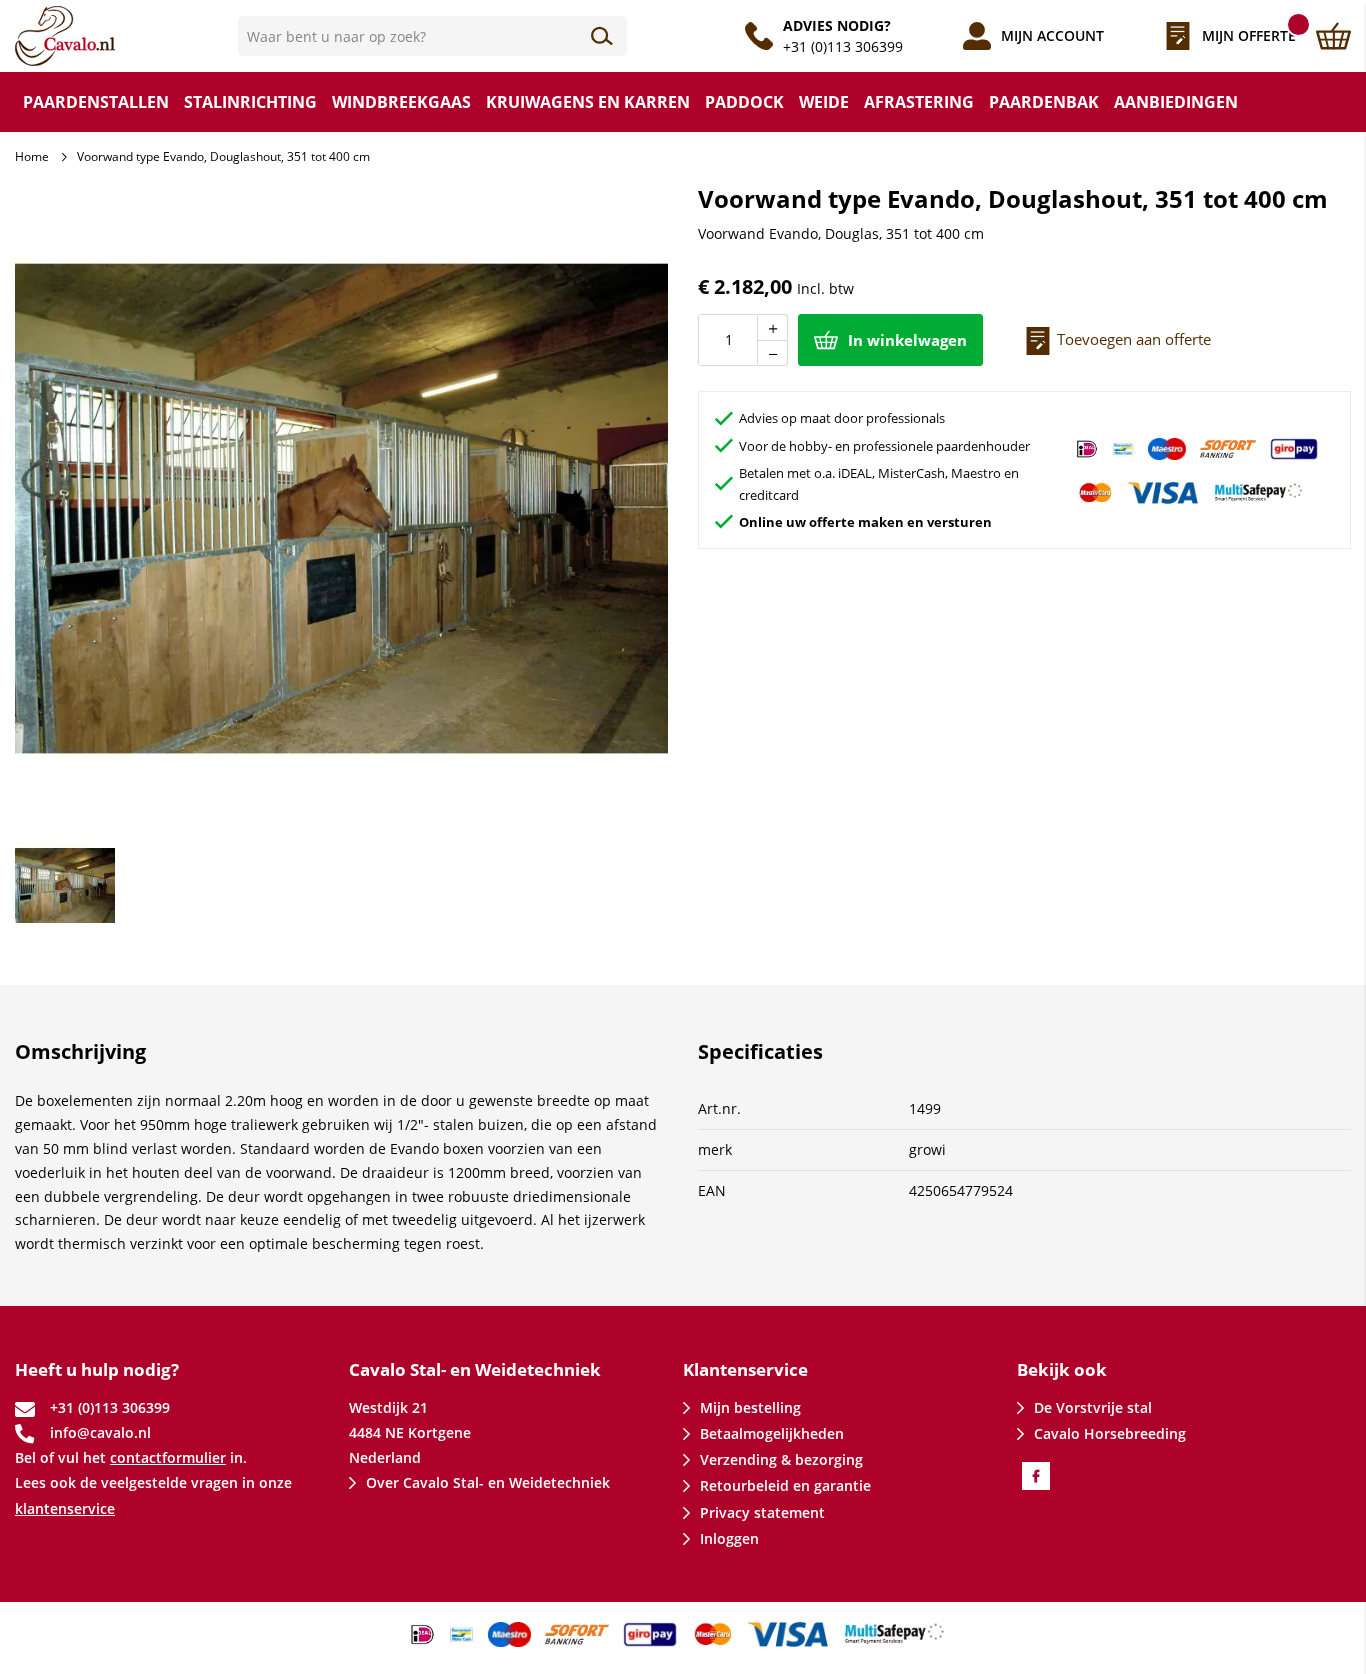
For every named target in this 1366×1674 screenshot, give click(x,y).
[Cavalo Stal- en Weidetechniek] (126, 36)
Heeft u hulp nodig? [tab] (97, 1369)
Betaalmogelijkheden (772, 1433)
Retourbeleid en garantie (785, 1485)
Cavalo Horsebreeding (1110, 1433)
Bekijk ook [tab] (1062, 1369)
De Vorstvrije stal (1093, 1407)
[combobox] (433, 36)
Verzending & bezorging (781, 1459)
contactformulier (168, 1457)
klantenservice (65, 1508)
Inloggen (729, 1538)
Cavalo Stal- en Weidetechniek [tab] (475, 1369)
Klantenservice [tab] (745, 1369)
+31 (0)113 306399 (843, 46)
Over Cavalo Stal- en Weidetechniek (488, 1482)
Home (32, 156)
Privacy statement (762, 1512)
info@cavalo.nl (100, 1432)
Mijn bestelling (750, 1407)
